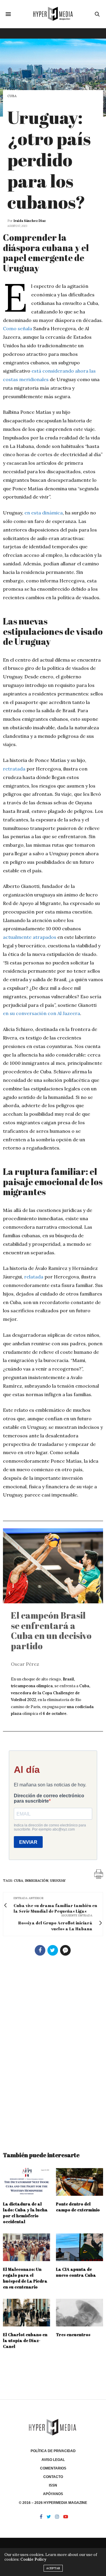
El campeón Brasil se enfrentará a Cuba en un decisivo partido (51, 1631)
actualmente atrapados (30, 937)
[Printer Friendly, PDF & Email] (99, 1874)
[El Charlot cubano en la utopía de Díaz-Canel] (26, 2313)
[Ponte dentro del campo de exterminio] (79, 2182)
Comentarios (53, 2468)
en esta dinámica (44, 513)
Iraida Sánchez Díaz (30, 221)
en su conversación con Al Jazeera (42, 1013)
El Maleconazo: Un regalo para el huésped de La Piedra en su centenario (25, 2278)
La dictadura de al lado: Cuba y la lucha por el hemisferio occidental (25, 2213)
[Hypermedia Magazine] (53, 14)
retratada (14, 769)
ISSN (53, 2485)
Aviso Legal (53, 2460)
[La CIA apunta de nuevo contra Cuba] (79, 2247)
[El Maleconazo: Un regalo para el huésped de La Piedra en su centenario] (26, 2247)
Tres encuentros (73, 2335)
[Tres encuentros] (79, 2313)
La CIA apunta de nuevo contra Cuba (76, 2272)
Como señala (18, 328)
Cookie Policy (33, 2559)
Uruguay (58, 1881)
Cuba (12, 96)
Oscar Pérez (25, 1664)
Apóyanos (53, 2494)
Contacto (53, 2477)
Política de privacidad (53, 2451)
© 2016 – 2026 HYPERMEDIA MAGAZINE (53, 2503)
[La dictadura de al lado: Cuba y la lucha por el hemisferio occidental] (26, 2182)
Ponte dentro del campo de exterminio (78, 2207)
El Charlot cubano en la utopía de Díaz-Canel (25, 2340)
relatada (34, 1277)
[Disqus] (53, 2051)
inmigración (37, 1881)
